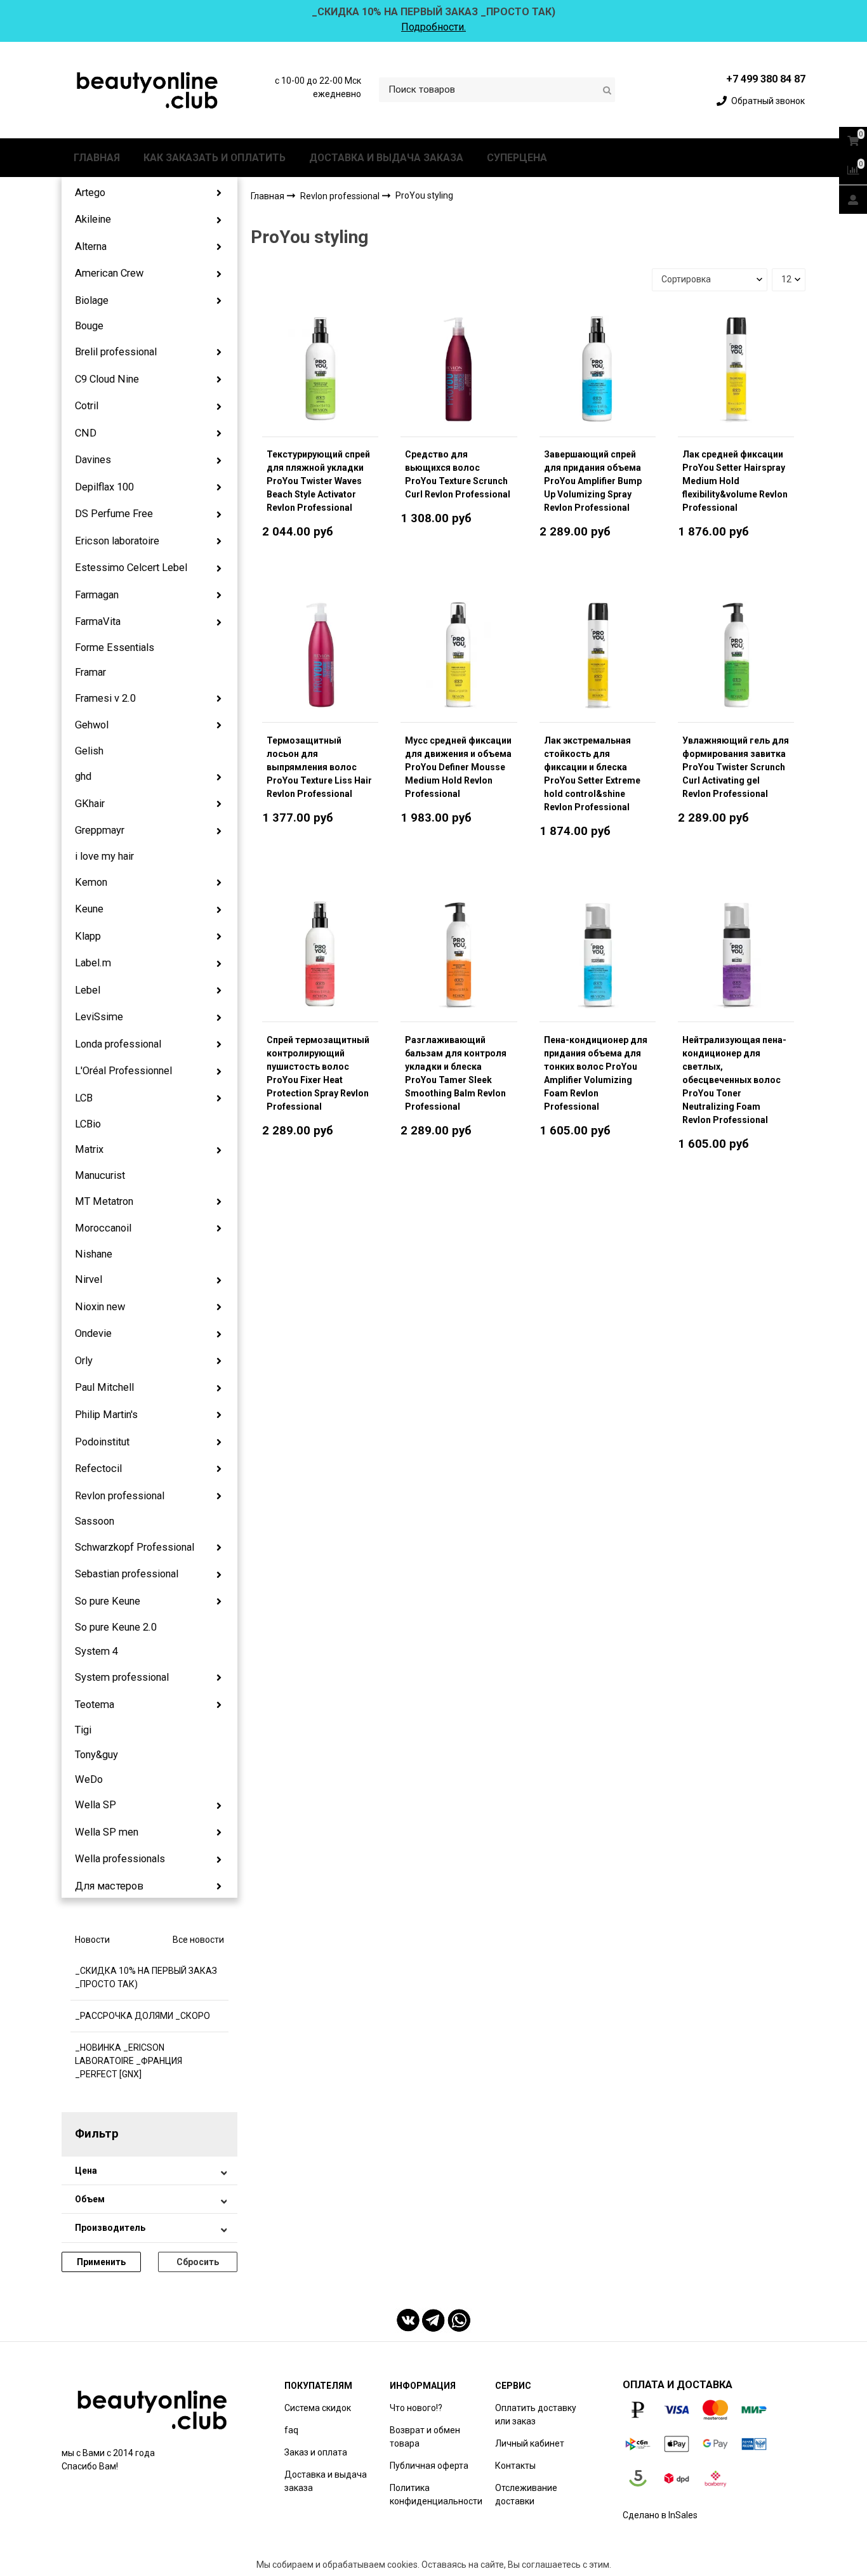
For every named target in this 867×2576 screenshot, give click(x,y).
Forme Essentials (115, 647)
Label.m (93, 963)
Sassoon (95, 1521)
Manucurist (100, 1175)
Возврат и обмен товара (425, 2437)
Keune (89, 909)
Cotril (87, 406)
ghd (83, 776)
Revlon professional (120, 1496)
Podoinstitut (102, 1442)
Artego (90, 193)
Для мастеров (109, 1886)
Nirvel (89, 1279)
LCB (84, 1098)
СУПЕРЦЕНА (517, 158)
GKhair (90, 804)
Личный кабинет (530, 2443)
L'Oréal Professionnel (123, 1071)
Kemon (91, 882)
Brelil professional (116, 352)
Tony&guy (96, 1755)
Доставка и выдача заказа (326, 2481)
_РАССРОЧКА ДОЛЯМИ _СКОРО (142, 2016)
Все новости (198, 1940)
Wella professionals (120, 1859)
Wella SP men (107, 1832)
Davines (93, 460)
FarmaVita (98, 621)
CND (86, 433)
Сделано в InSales (660, 2515)
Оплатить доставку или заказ (536, 2415)
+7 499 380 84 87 (766, 79)
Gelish (89, 751)
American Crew (109, 273)
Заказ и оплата (316, 2452)
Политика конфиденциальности (436, 2494)
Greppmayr (100, 830)
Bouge (89, 326)
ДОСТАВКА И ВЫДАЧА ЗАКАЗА (386, 158)
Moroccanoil (103, 1228)
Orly (84, 1361)
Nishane (94, 1254)
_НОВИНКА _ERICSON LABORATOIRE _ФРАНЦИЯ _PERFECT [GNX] (129, 2061)
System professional (122, 1677)
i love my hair (104, 856)
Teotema (95, 1705)
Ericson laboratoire (117, 541)
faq (291, 2430)
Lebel (88, 990)
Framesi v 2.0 (105, 698)
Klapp (88, 936)
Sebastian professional (127, 1574)
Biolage (92, 300)
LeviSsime (99, 1017)
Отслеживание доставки (526, 2494)
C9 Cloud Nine (107, 379)
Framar (90, 672)
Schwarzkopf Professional (135, 1547)
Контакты (515, 2466)
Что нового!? (416, 2408)
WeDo (89, 1779)
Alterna (91, 246)
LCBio (88, 1124)
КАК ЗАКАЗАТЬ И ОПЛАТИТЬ (215, 158)
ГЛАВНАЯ (97, 158)
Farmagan (97, 595)
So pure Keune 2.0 (116, 1627)
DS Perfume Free (114, 514)
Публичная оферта (429, 2466)
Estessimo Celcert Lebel (131, 568)
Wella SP (96, 1805)
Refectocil (98, 1469)
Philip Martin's (106, 1415)
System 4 (96, 1651)
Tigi (83, 1730)
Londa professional (118, 1044)
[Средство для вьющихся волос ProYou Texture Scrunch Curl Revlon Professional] (459, 369)
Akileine (93, 219)
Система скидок (318, 2408)
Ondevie (93, 1333)
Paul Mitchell (104, 1387)
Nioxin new (100, 1307)
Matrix (89, 1149)
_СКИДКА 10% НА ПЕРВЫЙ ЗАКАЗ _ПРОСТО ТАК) (146, 1977)
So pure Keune (108, 1601)
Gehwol (92, 725)
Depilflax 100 (104, 487)
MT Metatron (104, 1201)
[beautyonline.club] (148, 90)
